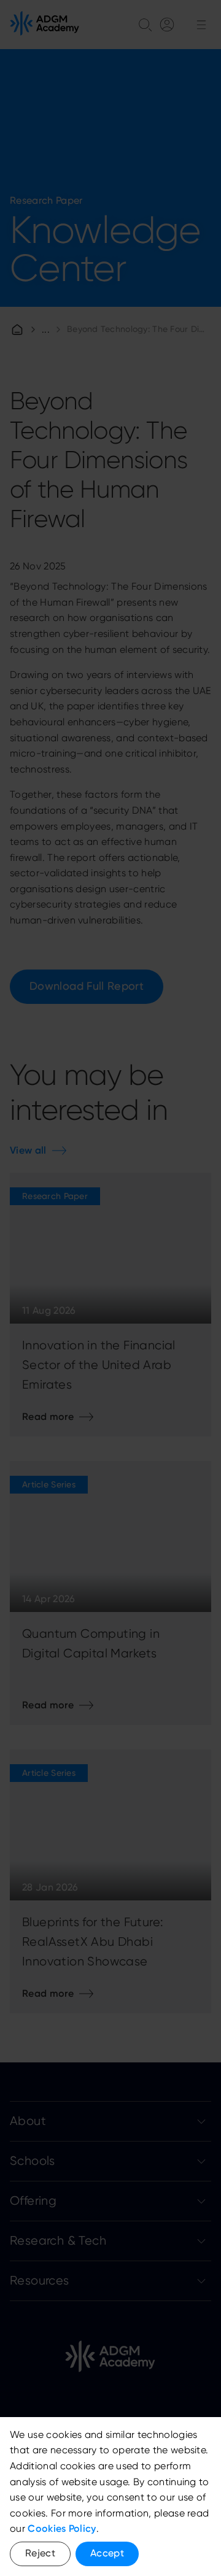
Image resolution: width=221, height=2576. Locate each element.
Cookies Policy (62, 2528)
